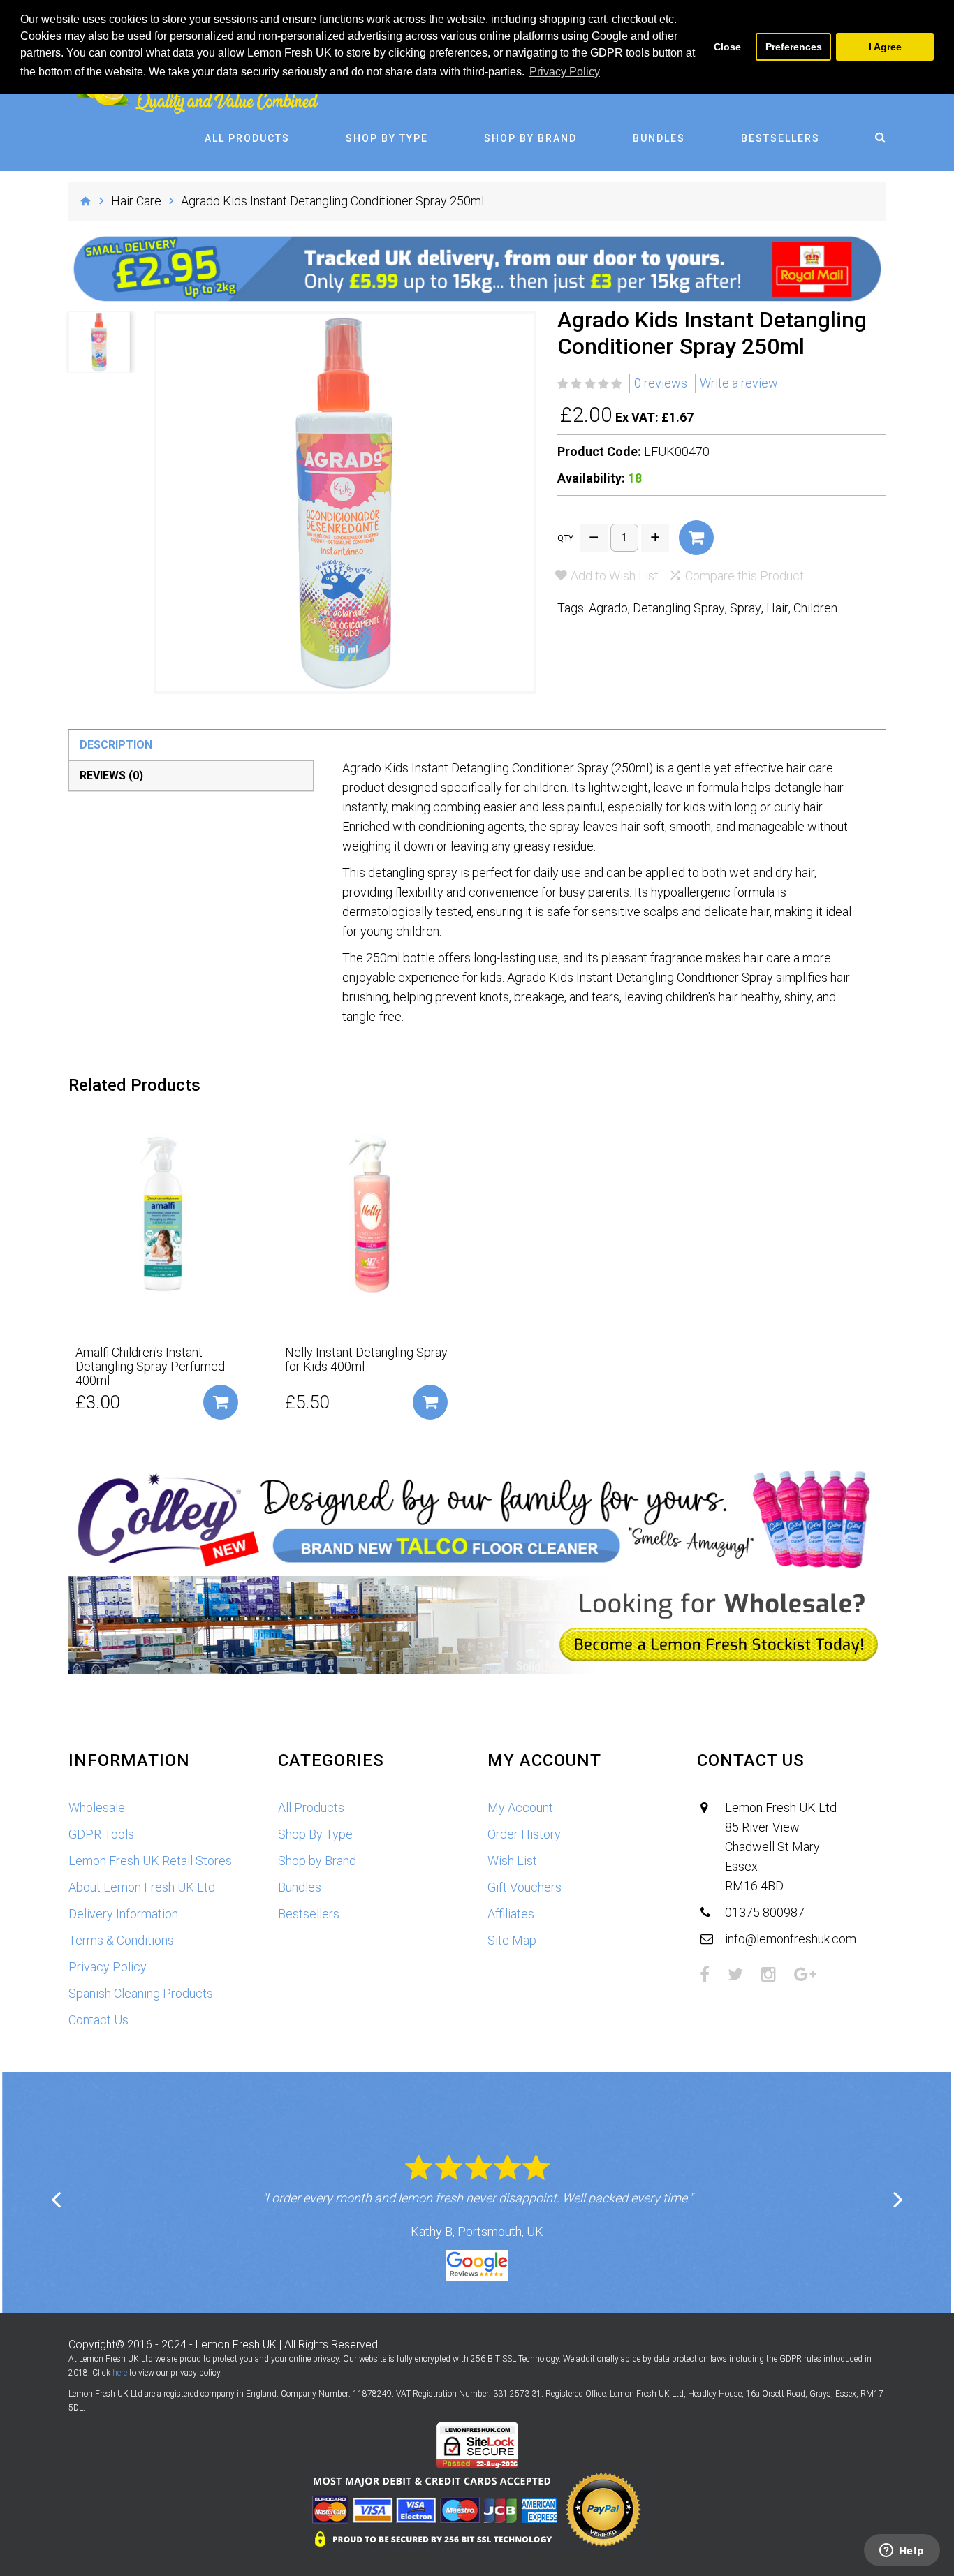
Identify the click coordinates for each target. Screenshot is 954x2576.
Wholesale (97, 1808)
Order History (524, 1834)
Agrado (608, 608)
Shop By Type (387, 138)
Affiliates (511, 1914)
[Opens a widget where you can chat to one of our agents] (902, 2552)
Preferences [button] (794, 47)
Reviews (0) (111, 775)
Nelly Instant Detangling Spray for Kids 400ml (366, 1360)
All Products (247, 138)
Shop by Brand (530, 138)
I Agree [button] (885, 47)
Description (116, 745)
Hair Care (136, 201)
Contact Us (98, 2020)
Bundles (659, 138)
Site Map (512, 1940)
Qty (565, 538)
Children (815, 608)
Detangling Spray (679, 608)
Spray (746, 608)
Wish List (512, 1861)
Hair (777, 608)
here (120, 2373)
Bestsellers (780, 138)
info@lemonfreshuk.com (791, 1939)
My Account (520, 1808)
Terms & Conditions (121, 1940)
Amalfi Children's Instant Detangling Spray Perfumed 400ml (150, 1367)
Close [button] (727, 47)
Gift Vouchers (524, 1887)
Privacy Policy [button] (565, 72)
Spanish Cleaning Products (141, 1993)
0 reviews (661, 383)
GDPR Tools (101, 1834)
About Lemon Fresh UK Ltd (142, 1887)
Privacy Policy (108, 1967)
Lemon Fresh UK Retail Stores (150, 1861)
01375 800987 (765, 1912)
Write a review (739, 383)
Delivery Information (123, 1914)
